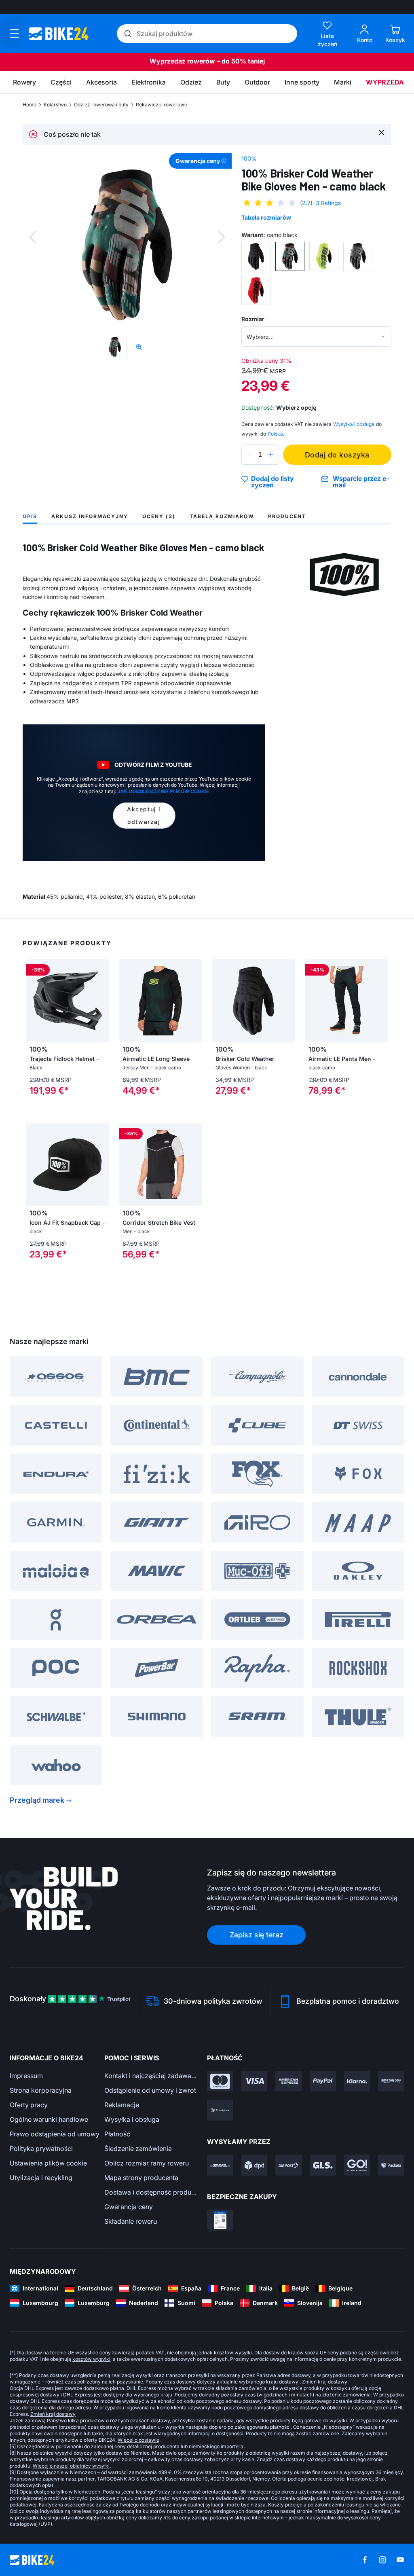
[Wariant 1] (256, 256)
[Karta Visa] (255, 2081)
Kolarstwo (55, 105)
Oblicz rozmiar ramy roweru (147, 2163)
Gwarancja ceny (129, 2207)
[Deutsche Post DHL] (220, 2165)
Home (30, 105)
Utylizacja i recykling (41, 2178)
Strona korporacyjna (41, 2090)
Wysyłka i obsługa (132, 2119)
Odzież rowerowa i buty (101, 105)
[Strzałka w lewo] (34, 1001)
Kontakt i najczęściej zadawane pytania (152, 2076)
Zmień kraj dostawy (325, 2382)
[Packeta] (391, 2165)
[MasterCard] (220, 2081)
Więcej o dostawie (138, 2440)
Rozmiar (253, 319)
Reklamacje (122, 2105)
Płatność (117, 2134)
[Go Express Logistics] (357, 2165)
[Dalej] (222, 237)
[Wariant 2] (290, 256)
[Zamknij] (381, 132)
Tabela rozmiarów (266, 217)
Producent (287, 516)
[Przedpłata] (220, 2110)
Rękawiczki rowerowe (162, 105)
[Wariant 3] (324, 256)
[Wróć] (33, 237)
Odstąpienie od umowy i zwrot (150, 2090)
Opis (30, 516)
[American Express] (288, 2081)
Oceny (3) (159, 516)
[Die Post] (288, 2165)
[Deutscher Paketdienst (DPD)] (255, 2165)
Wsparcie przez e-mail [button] (361, 482)
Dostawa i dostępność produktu (152, 2192)
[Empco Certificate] (220, 2220)
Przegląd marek (37, 1800)
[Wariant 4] (358, 256)
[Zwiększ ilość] (271, 455)
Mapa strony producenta (141, 2178)
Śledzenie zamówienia (138, 2148)
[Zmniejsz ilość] (249, 455)
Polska (275, 434)
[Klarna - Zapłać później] (357, 2081)
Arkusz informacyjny (90, 516)
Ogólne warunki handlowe (49, 2119)
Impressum (26, 2076)
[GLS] (323, 2165)
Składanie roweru (131, 2221)
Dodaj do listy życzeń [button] (272, 482)
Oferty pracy (29, 2105)
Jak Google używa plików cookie (163, 791)
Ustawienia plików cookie (48, 2163)
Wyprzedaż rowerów (182, 61)
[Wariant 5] (256, 290)
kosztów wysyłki (233, 2353)
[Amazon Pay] (391, 2081)
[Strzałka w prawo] (101, 1001)
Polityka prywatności (41, 2148)
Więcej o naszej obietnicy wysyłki (71, 2466)
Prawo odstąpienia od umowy (55, 2134)
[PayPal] (323, 2081)
